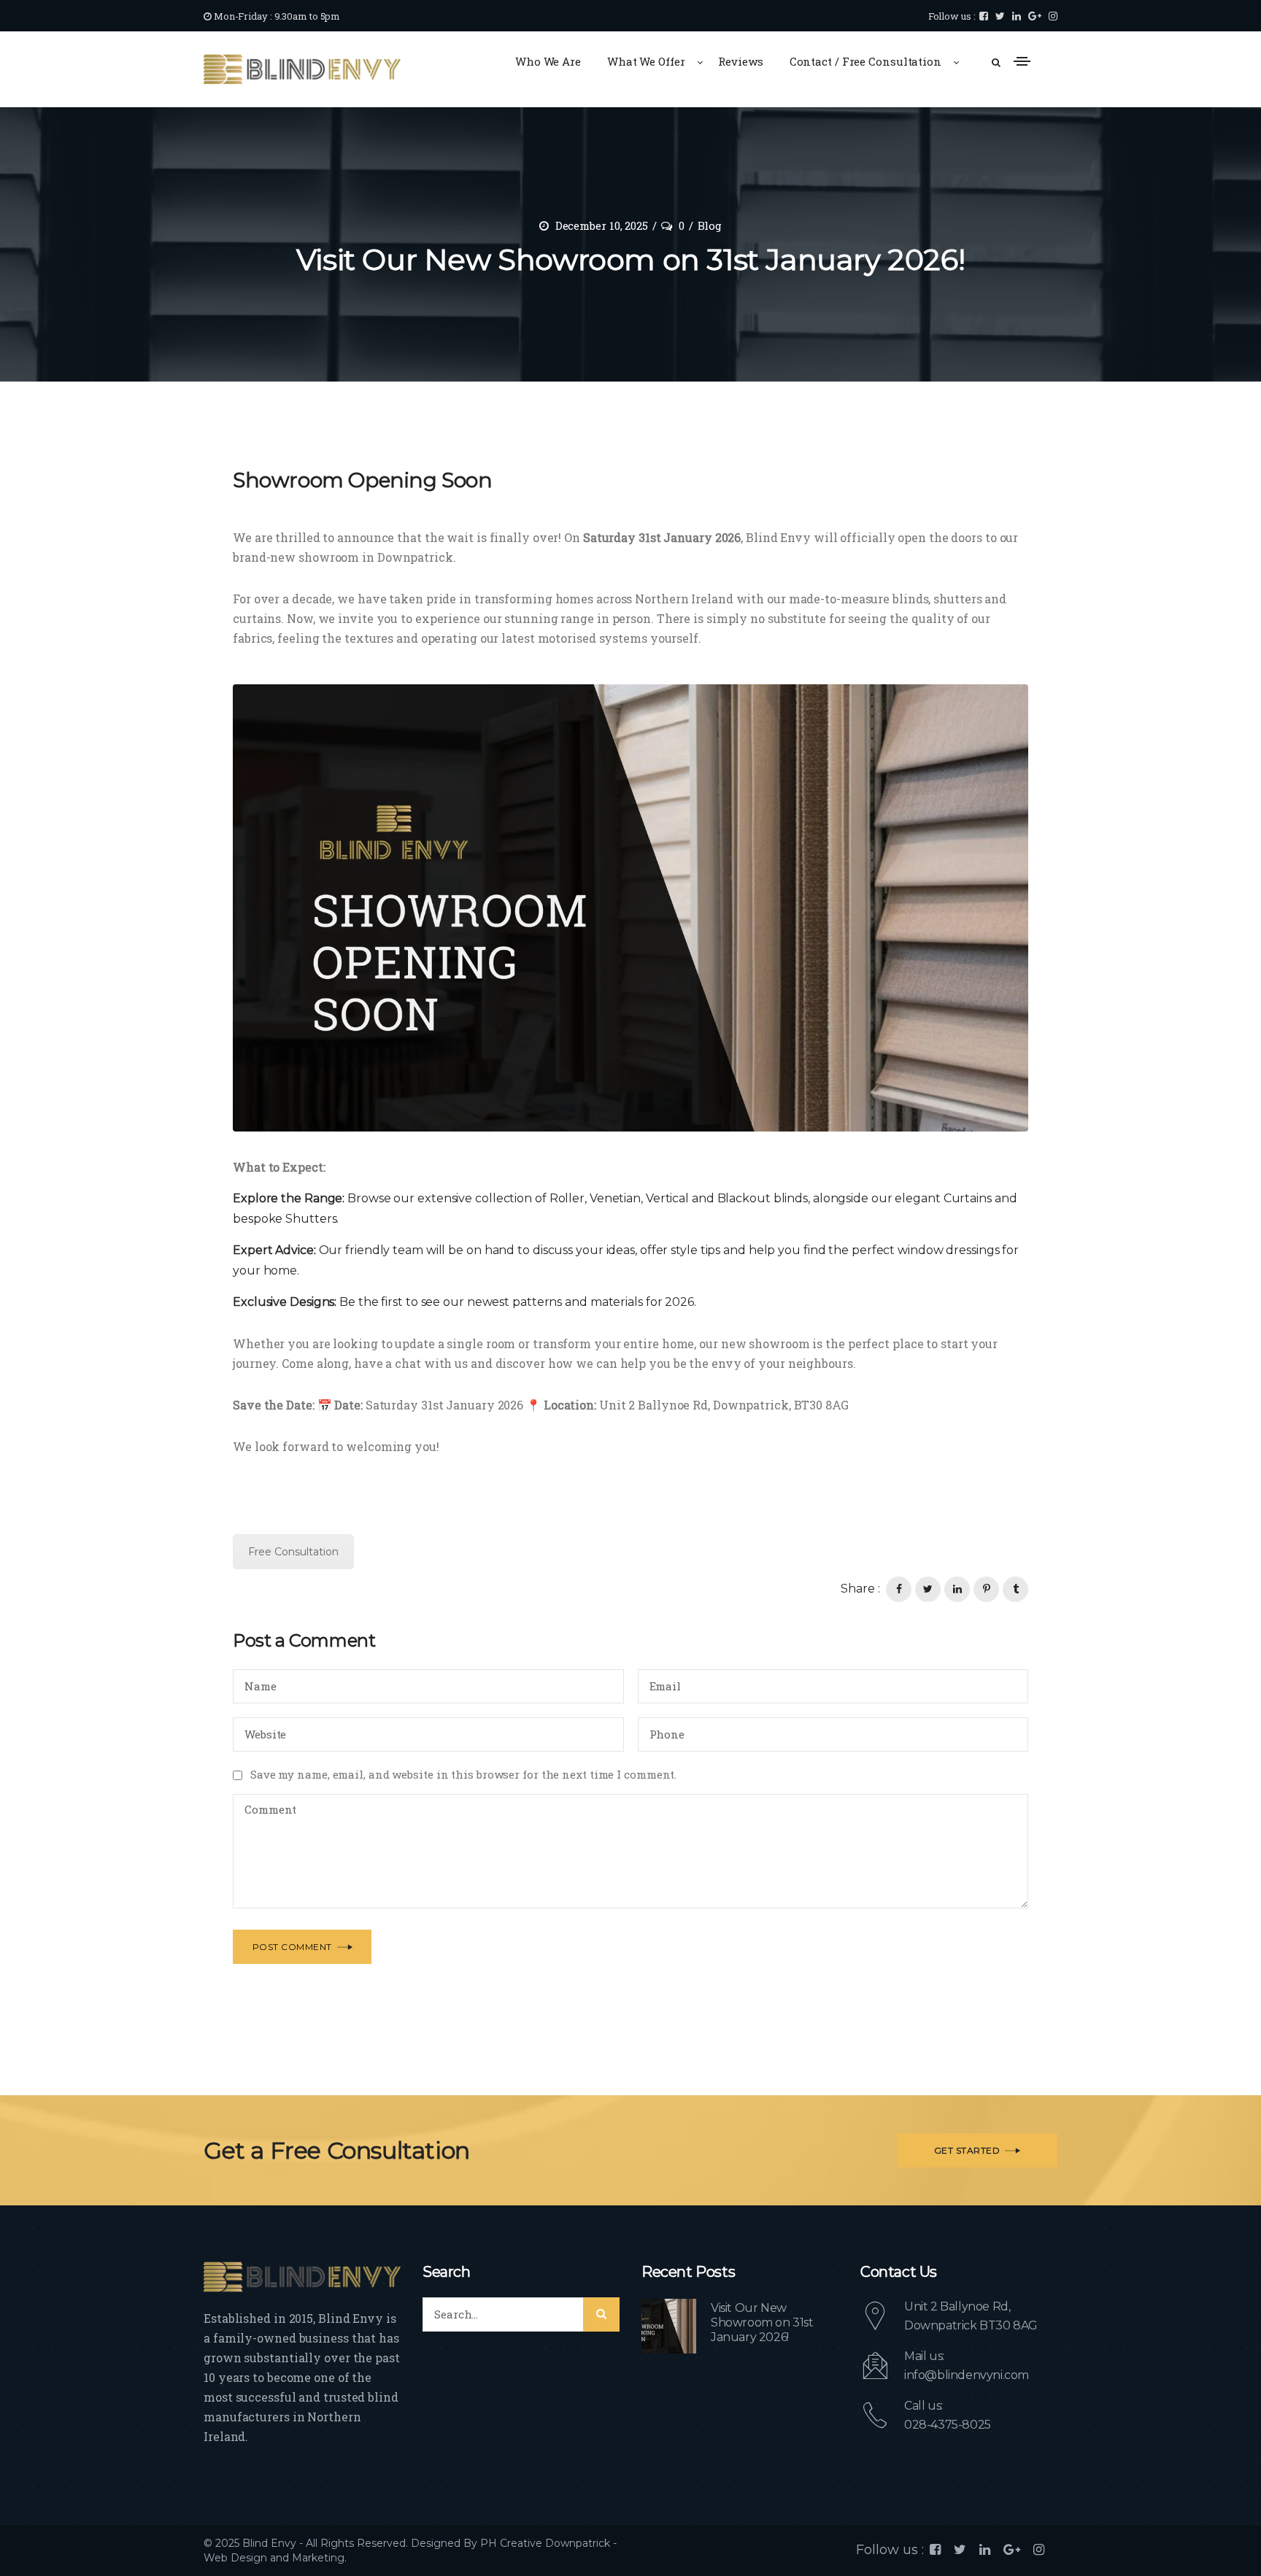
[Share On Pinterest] (986, 1589)
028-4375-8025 (948, 2425)
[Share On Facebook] (899, 1589)
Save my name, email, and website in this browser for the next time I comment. (463, 1774)
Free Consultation (293, 1552)
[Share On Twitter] (928, 1589)
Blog (710, 225)
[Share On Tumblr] (1015, 1589)
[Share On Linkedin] (957, 1589)
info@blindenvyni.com (967, 2375)
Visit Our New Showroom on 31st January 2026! (762, 2322)
